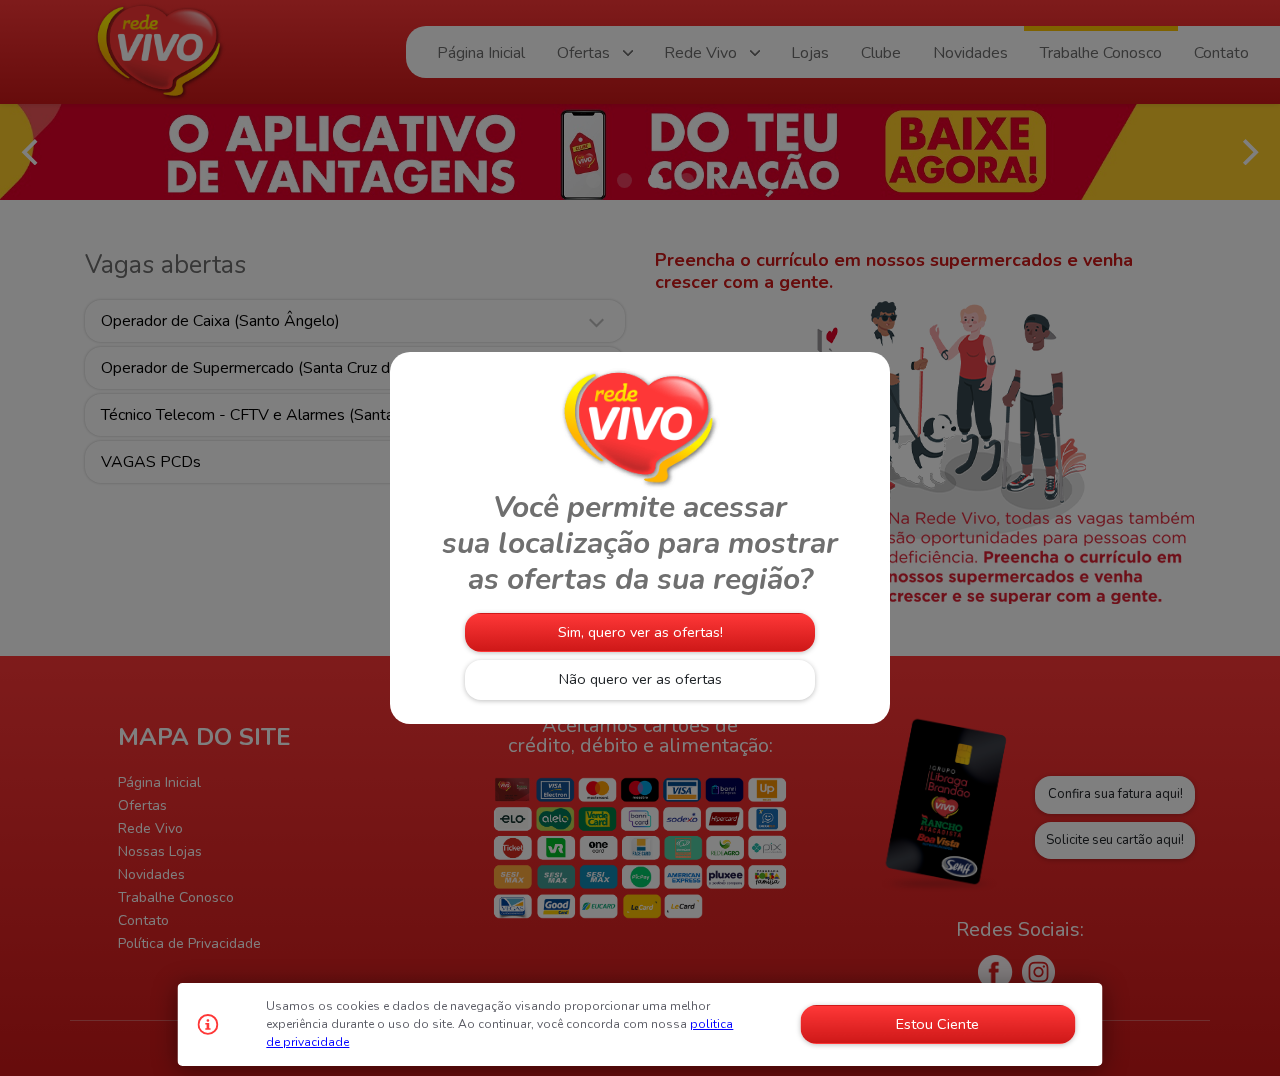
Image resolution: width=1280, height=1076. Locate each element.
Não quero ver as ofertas (640, 679)
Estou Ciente (937, 1024)
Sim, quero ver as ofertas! (640, 632)
